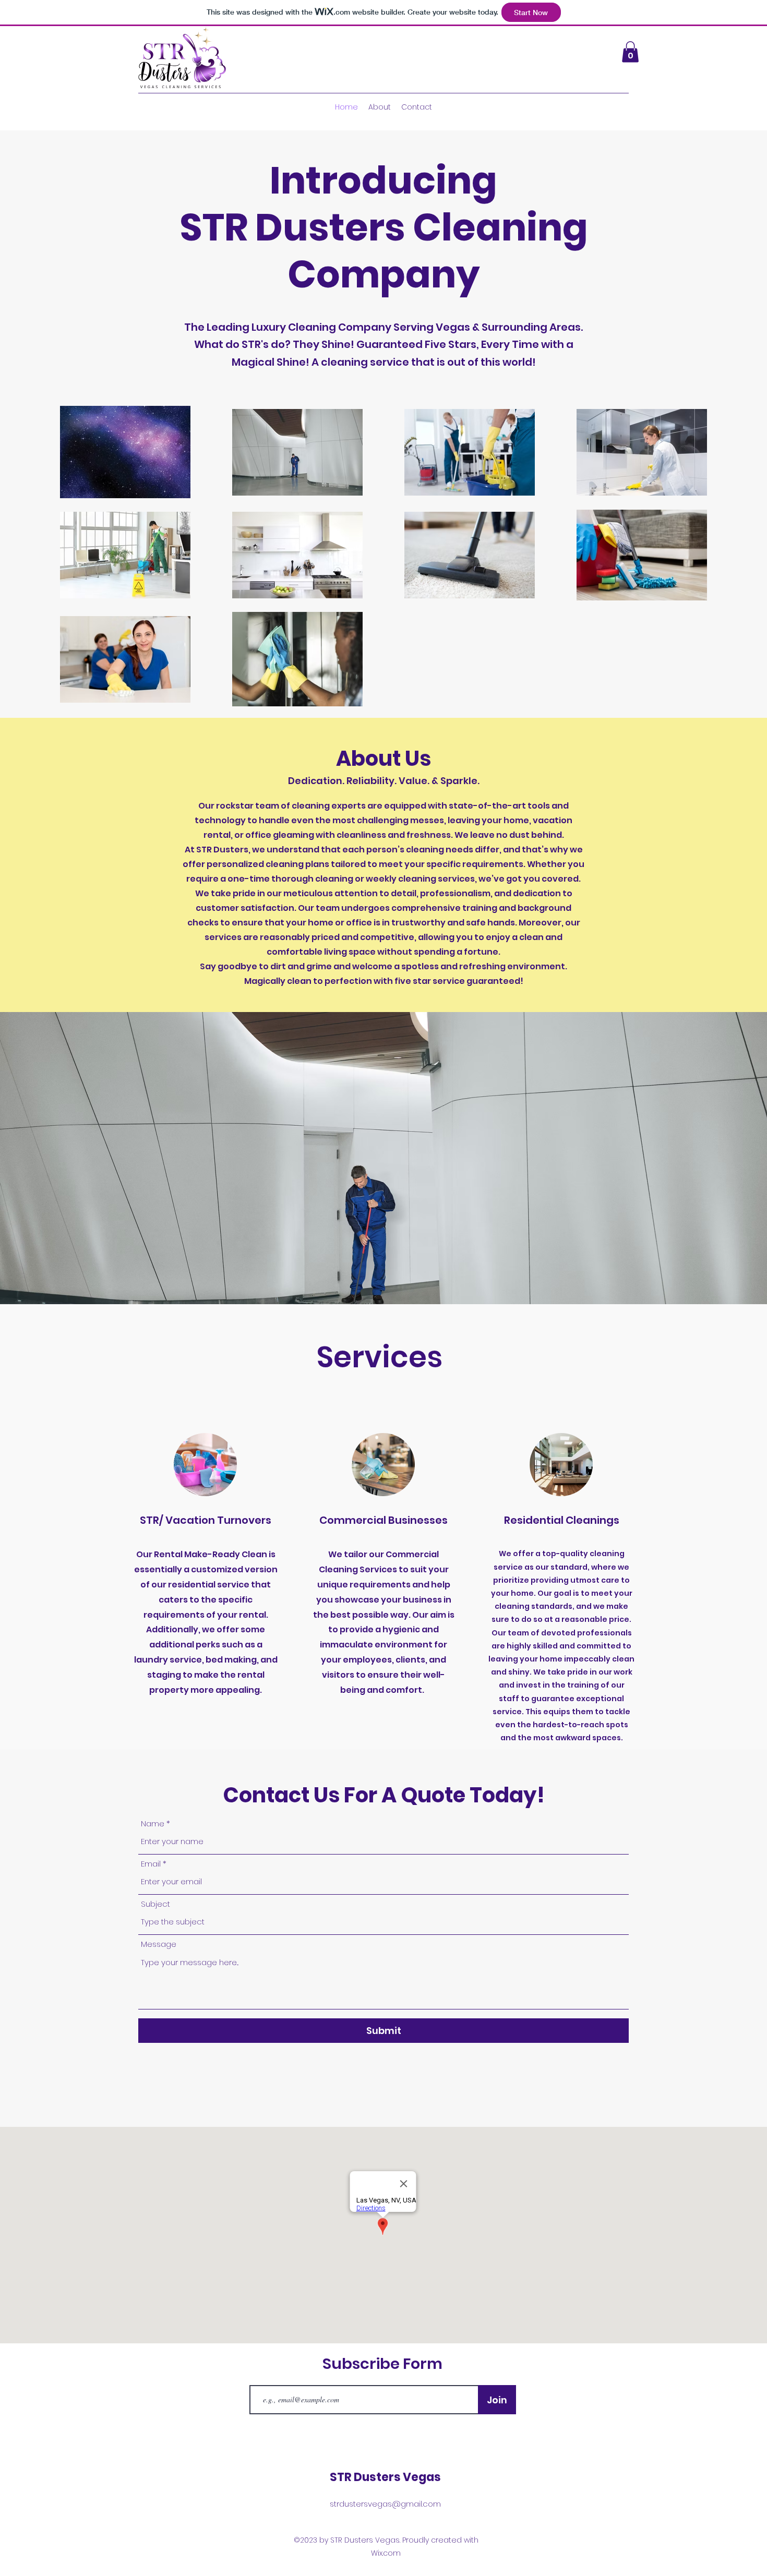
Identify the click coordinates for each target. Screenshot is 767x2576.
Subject (155, 1904)
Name (153, 1823)
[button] (630, 52)
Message (159, 1944)
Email (151, 1864)
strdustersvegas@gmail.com (385, 2504)
